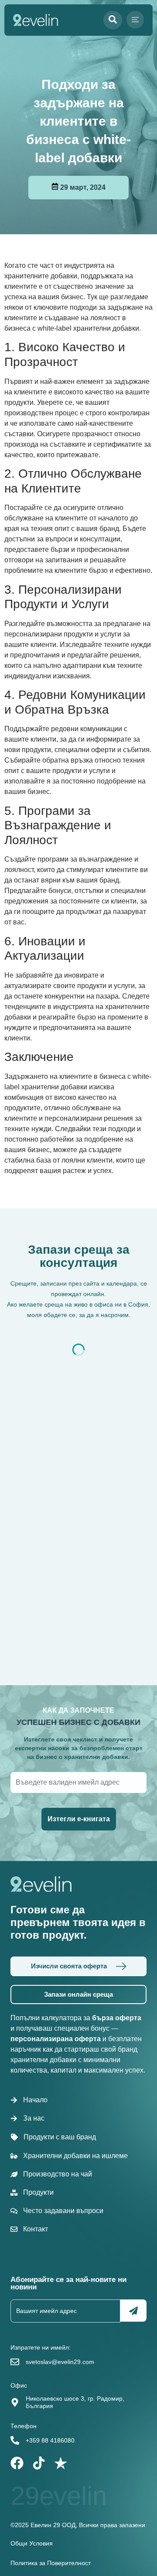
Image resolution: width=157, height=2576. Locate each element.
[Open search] (113, 20)
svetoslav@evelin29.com (60, 2362)
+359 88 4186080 (50, 2440)
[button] (135, 20)
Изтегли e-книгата (79, 1819)
